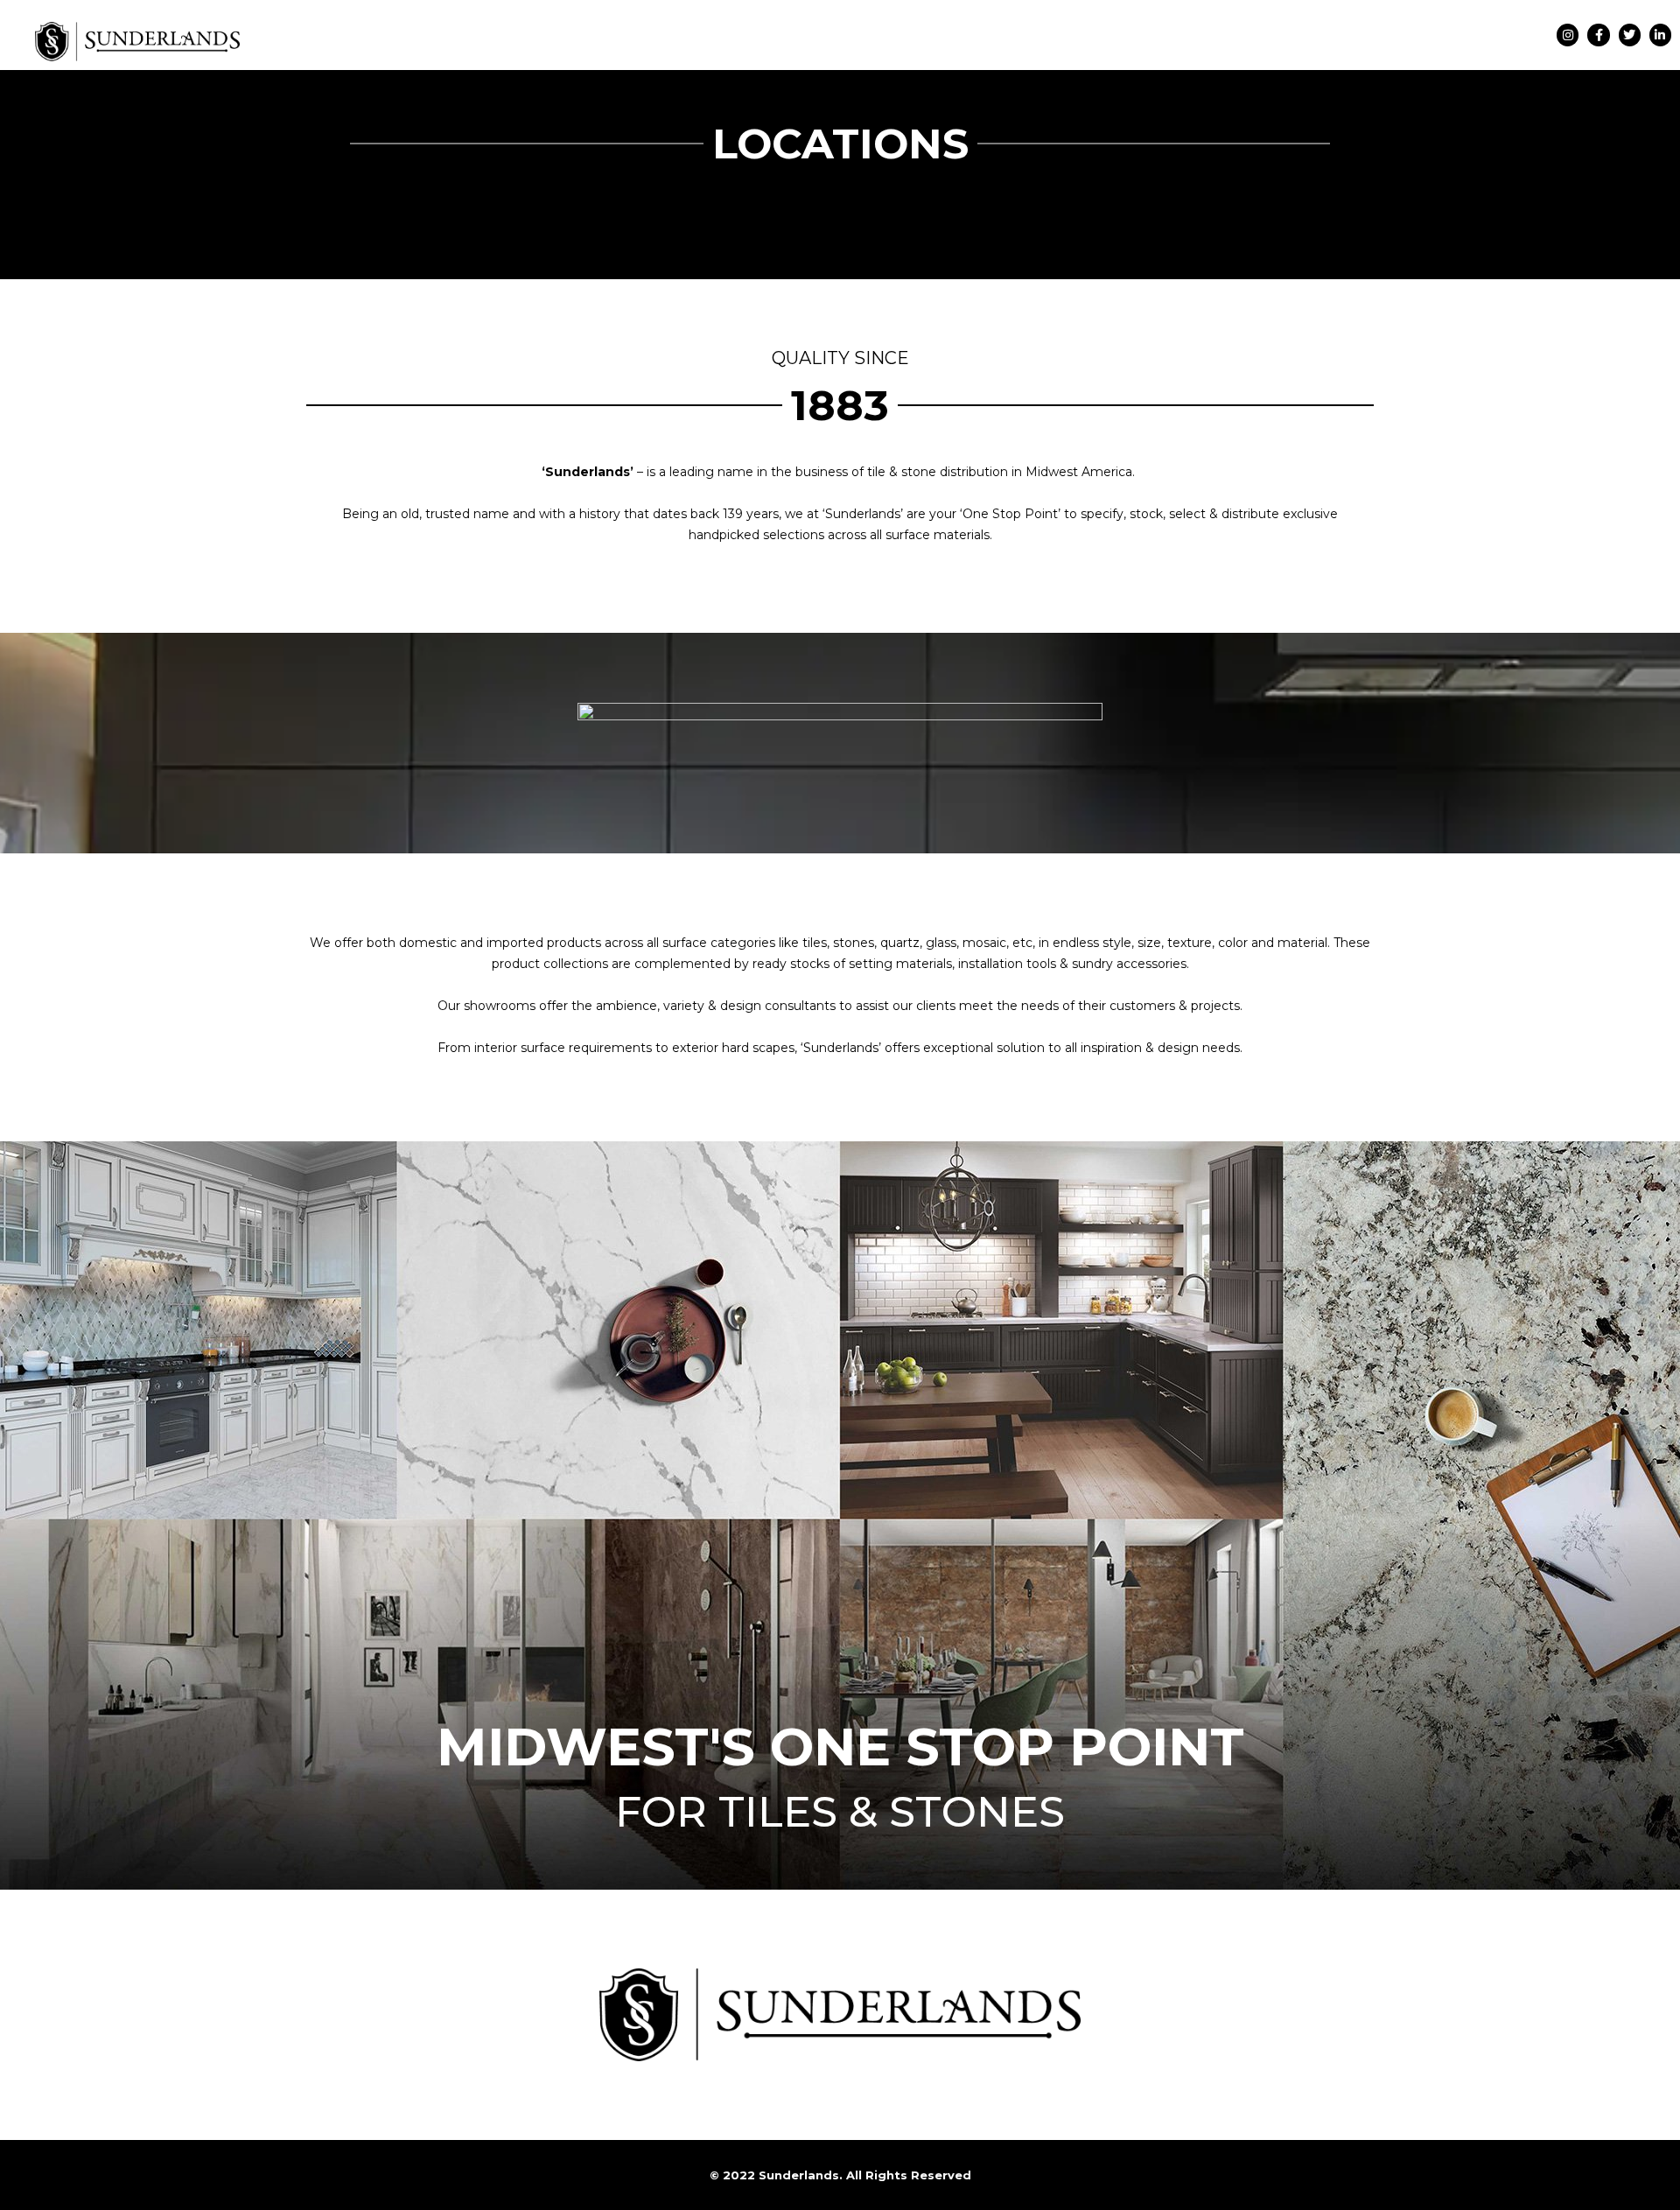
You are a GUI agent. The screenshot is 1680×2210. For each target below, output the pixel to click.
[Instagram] (1568, 35)
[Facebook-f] (1598, 35)
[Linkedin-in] (1660, 35)
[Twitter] (1630, 35)
